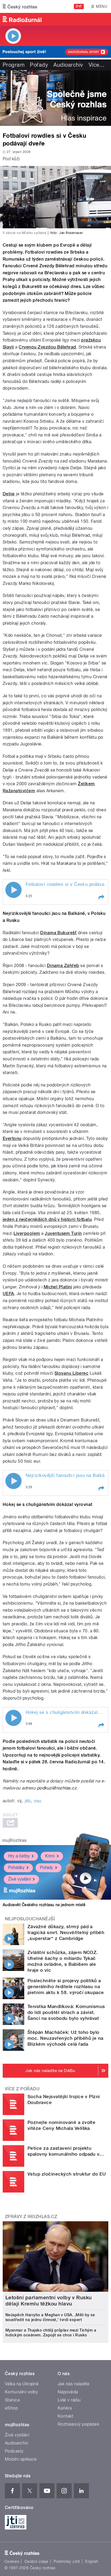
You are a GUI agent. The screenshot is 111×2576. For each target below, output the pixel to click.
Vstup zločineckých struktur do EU (67, 2174)
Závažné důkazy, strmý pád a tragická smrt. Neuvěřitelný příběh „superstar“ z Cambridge (66, 1932)
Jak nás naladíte (74, 2384)
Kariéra (65, 2408)
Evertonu (12, 1138)
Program (14, 65)
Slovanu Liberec (71, 1373)
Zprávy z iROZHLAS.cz (31, 2217)
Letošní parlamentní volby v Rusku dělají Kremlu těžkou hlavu (49, 2301)
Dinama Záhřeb (63, 966)
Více (97, 65)
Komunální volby (21, 2392)
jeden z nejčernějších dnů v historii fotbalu (47, 1219)
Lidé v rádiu (69, 2400)
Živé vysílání (19, 1879)
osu (38, 1801)
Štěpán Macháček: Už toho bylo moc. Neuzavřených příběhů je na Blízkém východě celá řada (65, 2038)
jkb (28, 1801)
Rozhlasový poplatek (78, 2424)
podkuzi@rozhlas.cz (57, 1788)
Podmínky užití (67, 2561)
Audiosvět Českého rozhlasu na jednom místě (44, 1905)
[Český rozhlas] (20, 6)
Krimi (50, 1856)
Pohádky (16, 1868)
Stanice (12, 2400)
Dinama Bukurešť (58, 933)
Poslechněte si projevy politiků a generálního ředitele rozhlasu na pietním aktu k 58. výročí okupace (66, 1987)
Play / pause (13, 890)
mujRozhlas (14, 1840)
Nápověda (68, 2392)
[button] (101, 897)
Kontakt (65, 2416)
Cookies (12, 2561)
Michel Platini (58, 1287)
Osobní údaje (37, 2561)
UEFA (8, 1294)
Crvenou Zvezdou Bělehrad (47, 347)
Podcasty (14, 2451)
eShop (11, 2408)
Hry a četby (19, 1856)
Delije (9, 494)
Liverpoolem (27, 1233)
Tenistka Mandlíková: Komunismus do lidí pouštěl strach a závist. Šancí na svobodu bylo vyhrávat (66, 2012)
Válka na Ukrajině (22, 2384)
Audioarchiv (68, 65)
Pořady (39, 65)
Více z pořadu (22, 2089)
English (92, 2561)
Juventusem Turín (63, 1233)
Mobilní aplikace (21, 2459)
